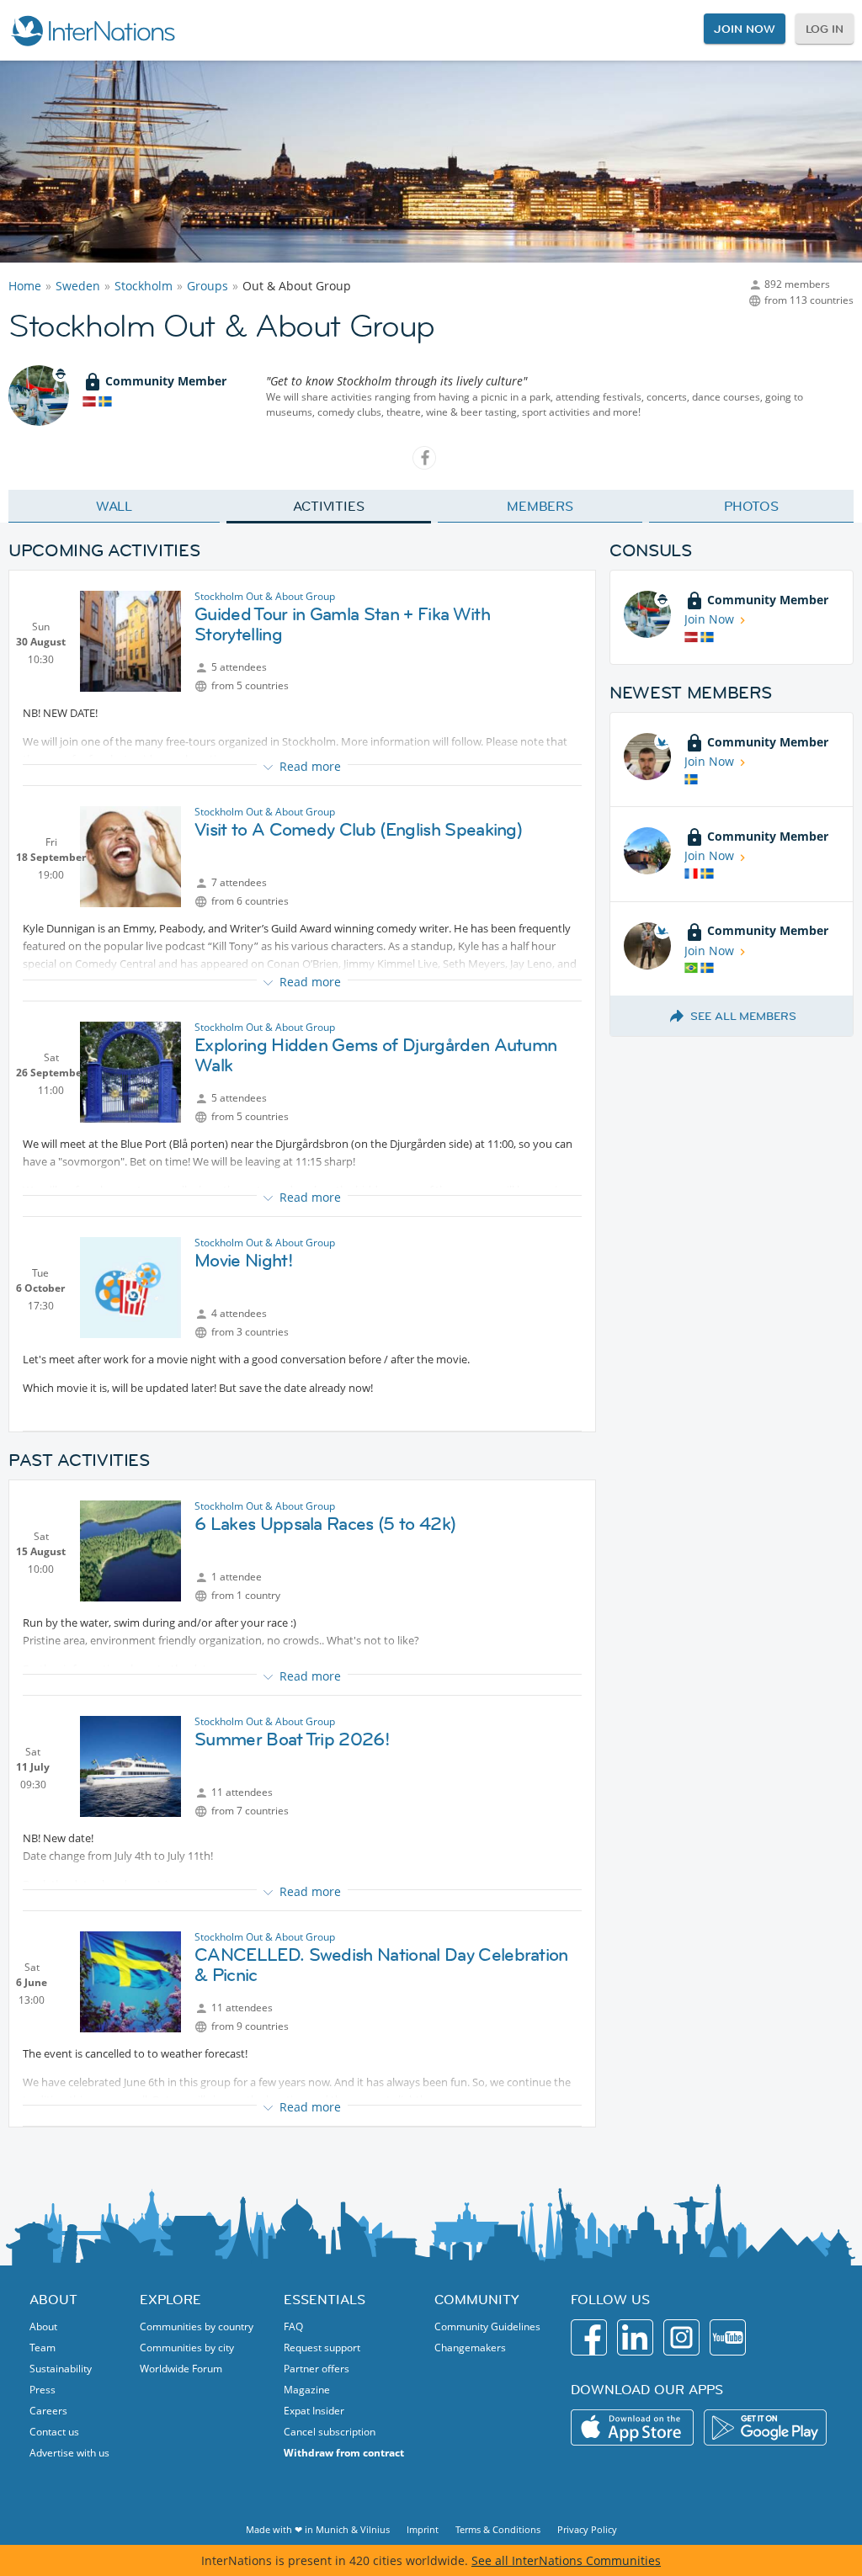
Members (540, 506)
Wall (114, 506)
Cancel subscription (330, 2432)
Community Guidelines (487, 2326)
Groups (208, 286)
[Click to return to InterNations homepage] (93, 30)
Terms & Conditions (498, 2529)
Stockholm (144, 286)
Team (43, 2348)
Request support (322, 2348)
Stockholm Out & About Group (265, 596)
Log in (825, 29)
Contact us (54, 2432)
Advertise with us (69, 2453)
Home (25, 286)
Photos (751, 506)
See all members (743, 1016)
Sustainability (61, 2369)
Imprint (423, 2529)
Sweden (78, 286)
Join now (744, 29)
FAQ (293, 2326)
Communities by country (197, 2326)
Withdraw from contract (344, 2453)
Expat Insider (314, 2411)
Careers (48, 2411)
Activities (329, 506)
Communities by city (187, 2348)
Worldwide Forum (181, 2369)
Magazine (307, 2390)
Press (43, 2390)
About (43, 2326)
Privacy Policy (587, 2529)
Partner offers (317, 2369)
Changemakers (470, 2348)
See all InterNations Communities (566, 2560)
